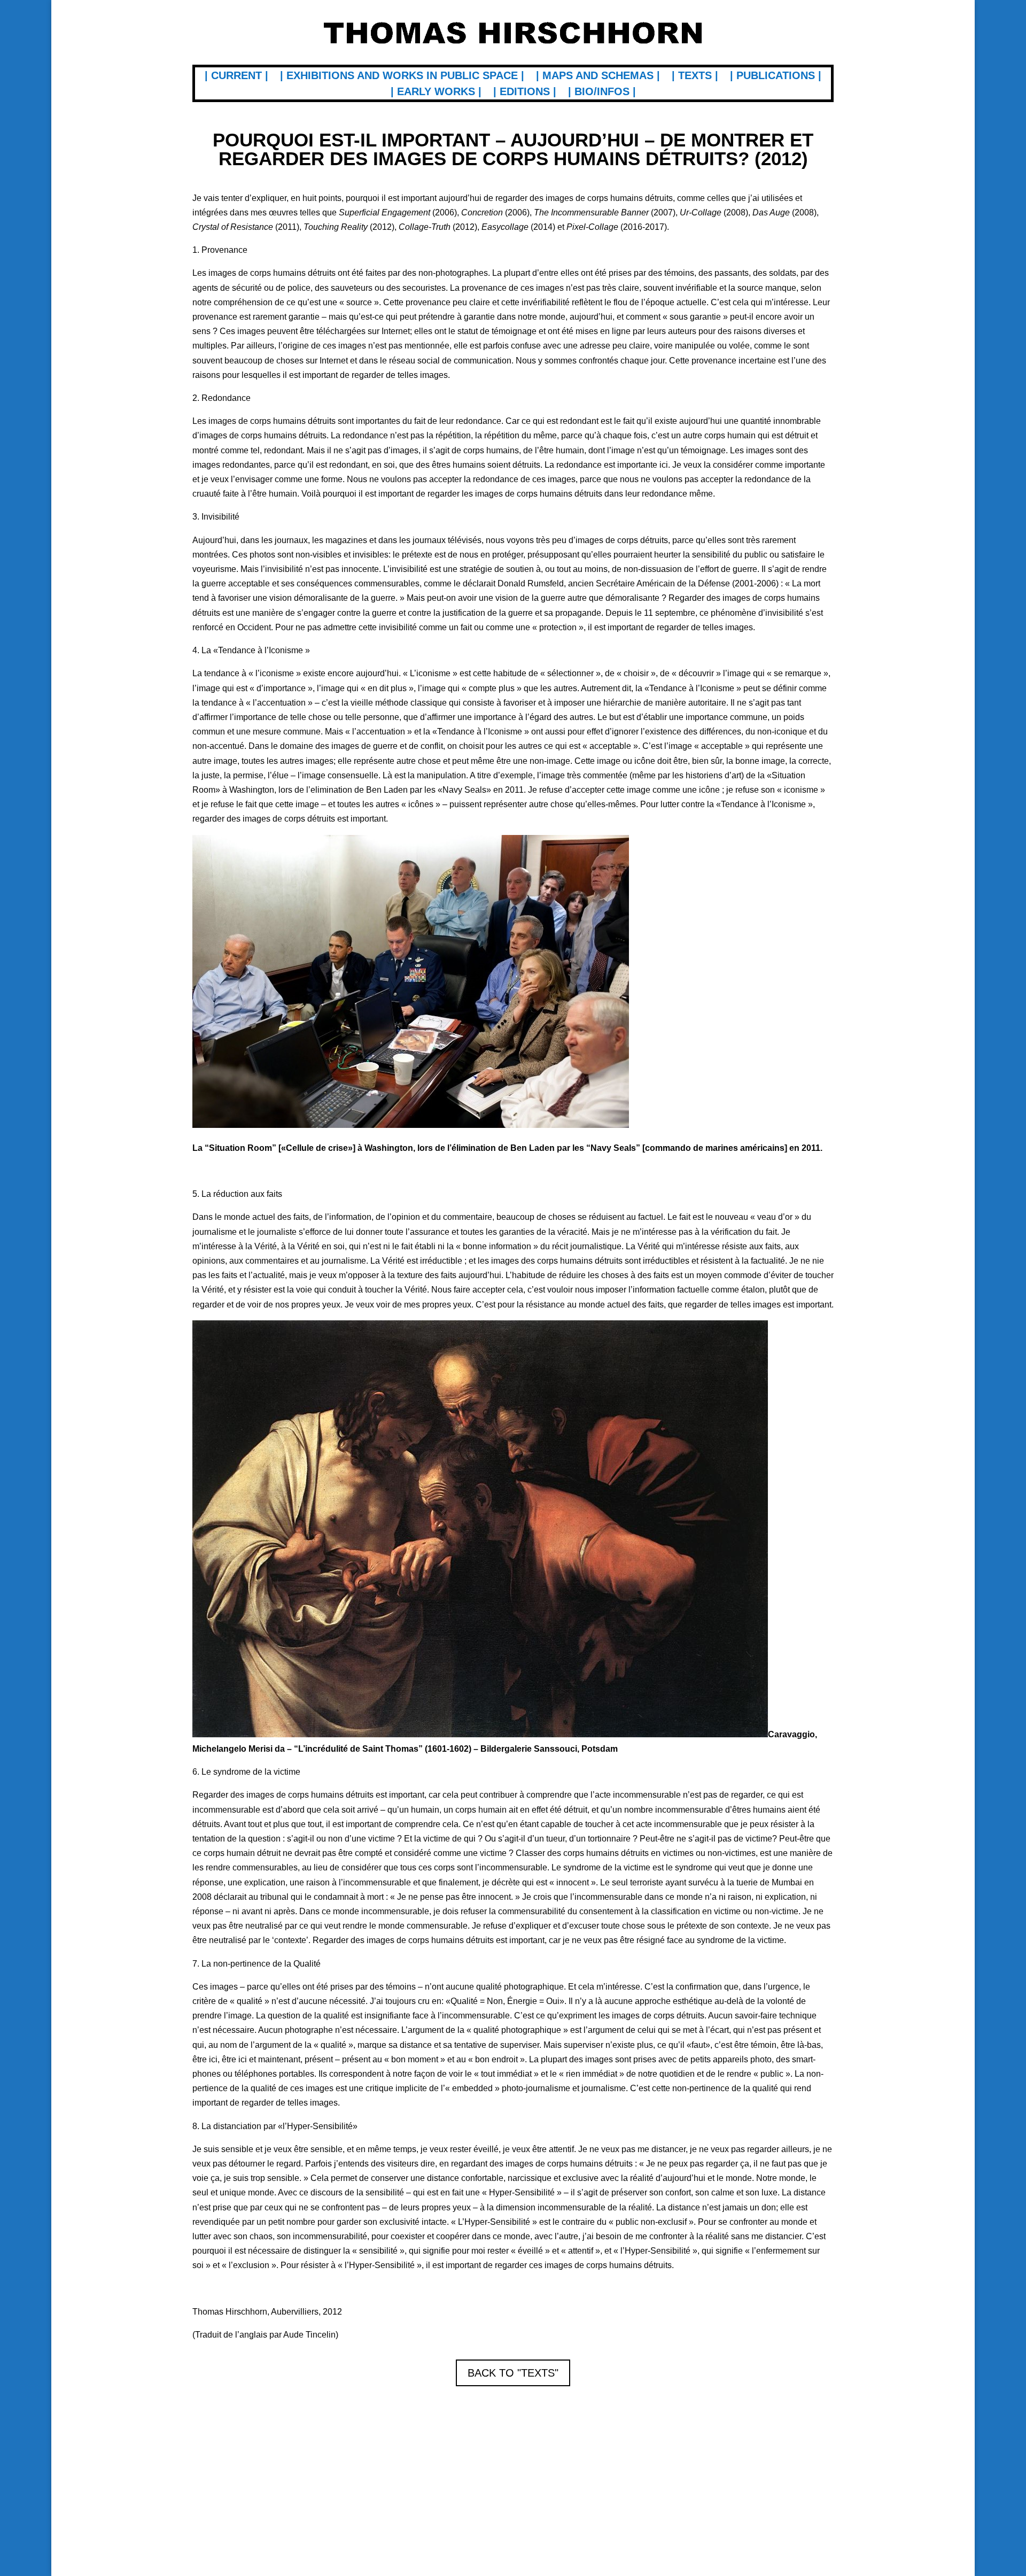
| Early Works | (436, 92)
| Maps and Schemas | (598, 76)
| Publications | (776, 76)
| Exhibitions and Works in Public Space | (402, 76)
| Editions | (525, 92)
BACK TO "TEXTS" (513, 2373)
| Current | (236, 76)
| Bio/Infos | (602, 92)
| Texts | (695, 76)
